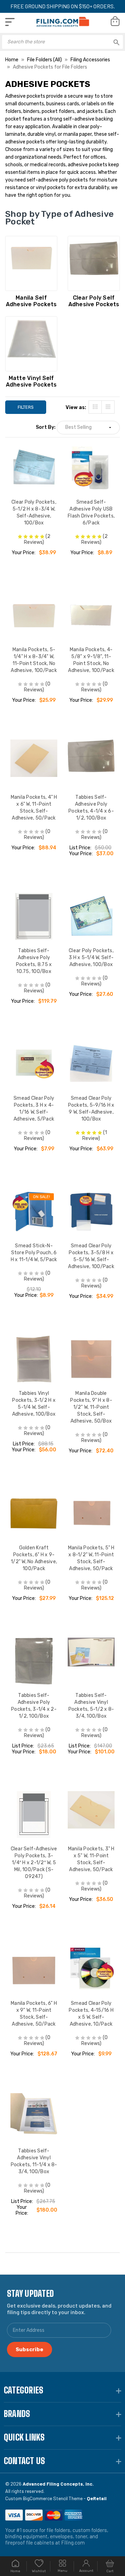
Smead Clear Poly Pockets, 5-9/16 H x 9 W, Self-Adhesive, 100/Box (91, 1109)
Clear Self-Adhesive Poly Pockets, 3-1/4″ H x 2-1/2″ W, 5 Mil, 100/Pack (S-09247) (34, 1863)
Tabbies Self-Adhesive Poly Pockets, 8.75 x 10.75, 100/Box (34, 961)
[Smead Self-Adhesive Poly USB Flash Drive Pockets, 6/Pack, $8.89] (91, 468)
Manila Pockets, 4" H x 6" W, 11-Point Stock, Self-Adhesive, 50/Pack (34, 808)
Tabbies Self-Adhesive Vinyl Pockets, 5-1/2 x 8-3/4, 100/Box (91, 1706)
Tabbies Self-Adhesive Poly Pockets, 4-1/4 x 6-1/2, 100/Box (91, 808)
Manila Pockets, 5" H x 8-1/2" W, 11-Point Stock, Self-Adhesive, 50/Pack (91, 1558)
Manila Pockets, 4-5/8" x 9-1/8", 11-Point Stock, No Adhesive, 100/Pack (91, 660)
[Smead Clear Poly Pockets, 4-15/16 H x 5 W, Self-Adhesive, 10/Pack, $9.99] (91, 1969)
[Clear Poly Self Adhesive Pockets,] (94, 263)
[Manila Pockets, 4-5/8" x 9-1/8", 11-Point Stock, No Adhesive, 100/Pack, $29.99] (91, 615)
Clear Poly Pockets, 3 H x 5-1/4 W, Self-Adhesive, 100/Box (91, 958)
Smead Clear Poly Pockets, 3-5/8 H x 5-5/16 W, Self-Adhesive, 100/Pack (91, 1256)
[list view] (108, 407)
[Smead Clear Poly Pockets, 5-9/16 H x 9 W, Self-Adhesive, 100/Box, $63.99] (91, 1064)
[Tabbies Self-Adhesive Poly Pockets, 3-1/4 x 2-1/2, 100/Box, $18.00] (34, 1661)
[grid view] (95, 407)
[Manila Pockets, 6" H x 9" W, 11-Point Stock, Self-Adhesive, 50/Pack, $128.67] (34, 1969)
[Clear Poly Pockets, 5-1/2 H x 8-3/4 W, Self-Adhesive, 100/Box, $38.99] (34, 468)
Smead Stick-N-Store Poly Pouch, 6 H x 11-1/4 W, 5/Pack (34, 1253)
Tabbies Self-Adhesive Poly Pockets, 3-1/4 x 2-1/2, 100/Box (34, 1706)
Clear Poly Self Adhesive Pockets (94, 301)
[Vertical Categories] (10, 22)
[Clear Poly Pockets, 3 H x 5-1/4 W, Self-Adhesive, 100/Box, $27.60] (91, 916)
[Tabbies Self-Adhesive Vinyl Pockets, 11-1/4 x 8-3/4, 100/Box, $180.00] (34, 2117)
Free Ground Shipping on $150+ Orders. (63, 6)
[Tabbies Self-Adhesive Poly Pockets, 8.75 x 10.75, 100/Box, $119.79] (34, 916)
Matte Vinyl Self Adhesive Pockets (31, 381)
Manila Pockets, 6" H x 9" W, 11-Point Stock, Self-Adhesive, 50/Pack (34, 2014)
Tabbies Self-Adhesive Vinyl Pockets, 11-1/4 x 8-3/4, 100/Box (34, 2161)
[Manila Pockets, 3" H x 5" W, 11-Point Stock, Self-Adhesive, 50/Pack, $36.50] (91, 1814)
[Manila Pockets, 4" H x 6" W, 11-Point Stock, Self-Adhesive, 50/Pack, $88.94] (34, 763)
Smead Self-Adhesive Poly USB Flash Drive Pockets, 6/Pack (91, 512)
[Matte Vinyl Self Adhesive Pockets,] (31, 344)
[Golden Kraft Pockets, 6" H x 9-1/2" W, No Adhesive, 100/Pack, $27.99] (34, 1513)
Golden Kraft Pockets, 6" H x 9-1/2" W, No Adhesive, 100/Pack (34, 1558)
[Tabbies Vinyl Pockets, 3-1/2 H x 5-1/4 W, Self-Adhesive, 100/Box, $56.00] (34, 1359)
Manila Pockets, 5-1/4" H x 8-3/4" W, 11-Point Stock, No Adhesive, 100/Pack (34, 660)
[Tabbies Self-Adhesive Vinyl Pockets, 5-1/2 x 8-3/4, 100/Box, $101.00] (91, 1661)
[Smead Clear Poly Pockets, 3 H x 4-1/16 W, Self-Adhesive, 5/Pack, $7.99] (34, 1064)
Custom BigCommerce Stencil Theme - (56, 2498)
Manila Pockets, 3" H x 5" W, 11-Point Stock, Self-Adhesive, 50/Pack (91, 1859)
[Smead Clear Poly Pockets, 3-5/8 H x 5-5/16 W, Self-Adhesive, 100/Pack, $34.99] (91, 1211)
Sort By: (46, 427)
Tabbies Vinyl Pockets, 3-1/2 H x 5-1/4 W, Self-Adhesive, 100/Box (34, 1404)
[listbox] (88, 428)
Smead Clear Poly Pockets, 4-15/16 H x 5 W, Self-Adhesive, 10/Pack (91, 2014)
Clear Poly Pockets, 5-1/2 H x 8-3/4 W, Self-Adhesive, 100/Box (34, 512)
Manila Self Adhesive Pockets (31, 301)
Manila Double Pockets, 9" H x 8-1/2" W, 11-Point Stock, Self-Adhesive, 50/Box (91, 1407)
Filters (26, 407)
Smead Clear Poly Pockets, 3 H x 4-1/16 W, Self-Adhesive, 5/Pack (34, 1109)
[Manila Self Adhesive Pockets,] (31, 263)
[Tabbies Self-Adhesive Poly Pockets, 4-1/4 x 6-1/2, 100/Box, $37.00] (91, 763)
